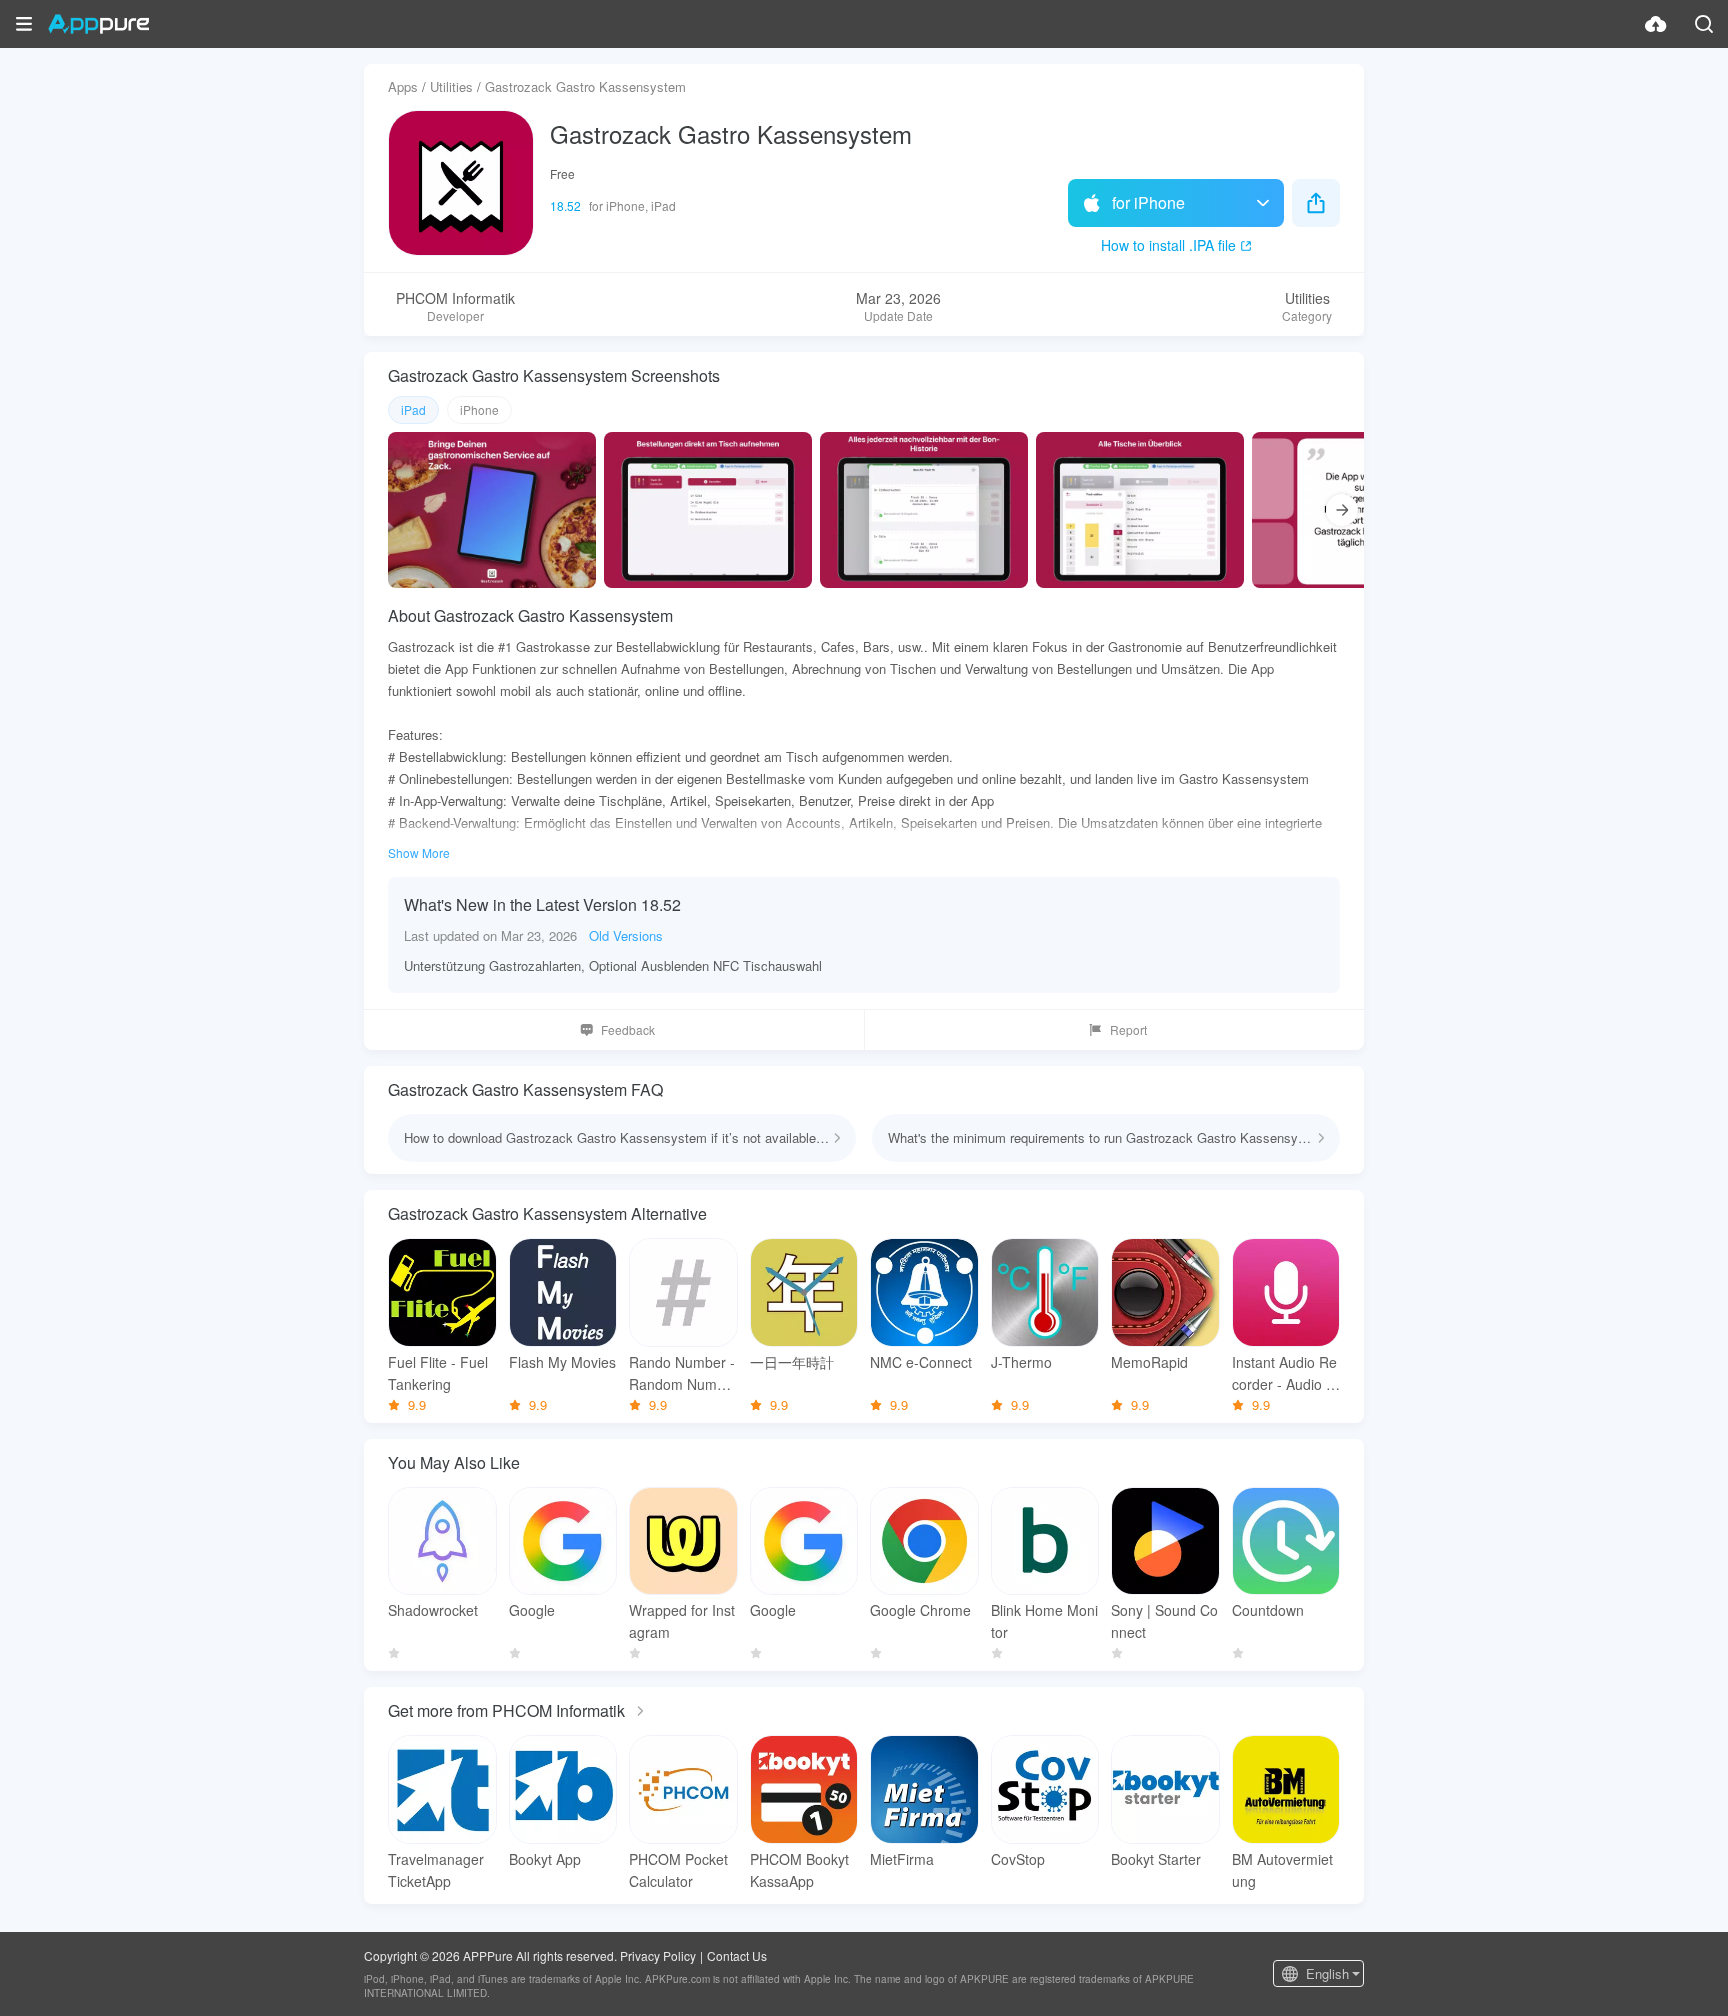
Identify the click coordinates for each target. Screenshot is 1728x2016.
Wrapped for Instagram (682, 1621)
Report (1128, 1029)
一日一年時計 (792, 1362)
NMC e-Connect (921, 1362)
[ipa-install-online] (1656, 24)
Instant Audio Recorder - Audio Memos (1285, 1373)
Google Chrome (920, 1610)
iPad (413, 409)
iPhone (479, 409)
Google (532, 1610)
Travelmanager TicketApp (436, 1870)
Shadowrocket (433, 1610)
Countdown (1268, 1610)
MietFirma (902, 1859)
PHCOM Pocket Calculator (678, 1870)
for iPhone (1148, 202)
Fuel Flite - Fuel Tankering (438, 1373)
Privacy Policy (658, 1955)
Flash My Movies (562, 1362)
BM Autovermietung (1282, 1870)
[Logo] (98, 24)
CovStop (1018, 1859)
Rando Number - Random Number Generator (682, 1373)
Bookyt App (545, 1859)
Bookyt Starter (1156, 1859)
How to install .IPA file (1168, 245)
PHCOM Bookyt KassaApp (799, 1870)
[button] (24, 24)
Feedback (628, 1029)
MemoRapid (1149, 1362)
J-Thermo (1021, 1362)
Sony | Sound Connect (1164, 1621)
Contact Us (737, 1955)
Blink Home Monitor (1044, 1621)
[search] (1704, 24)
